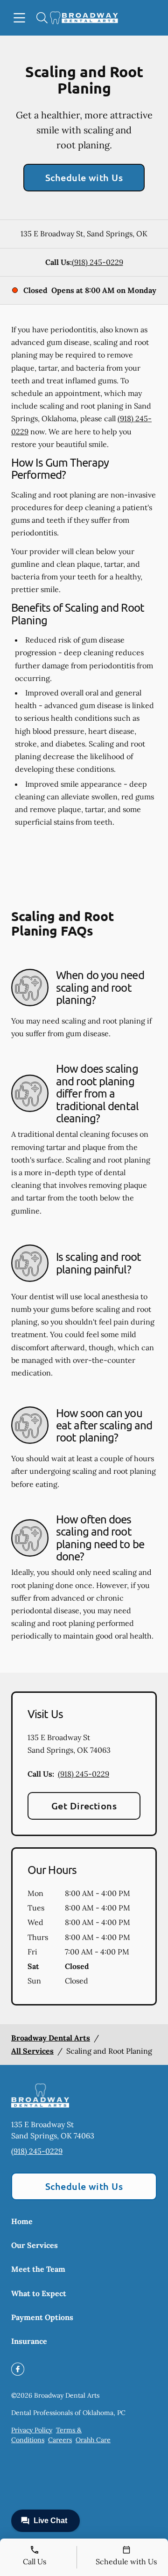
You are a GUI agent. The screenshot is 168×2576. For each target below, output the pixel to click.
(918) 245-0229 (98, 262)
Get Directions (84, 1806)
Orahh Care (93, 2440)
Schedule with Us (84, 177)
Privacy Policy (32, 2430)
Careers (60, 2440)
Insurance (29, 2341)
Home (22, 2221)
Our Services (35, 2245)
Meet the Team (38, 2269)
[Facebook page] (18, 2369)
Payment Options (42, 2317)
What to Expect (39, 2293)
